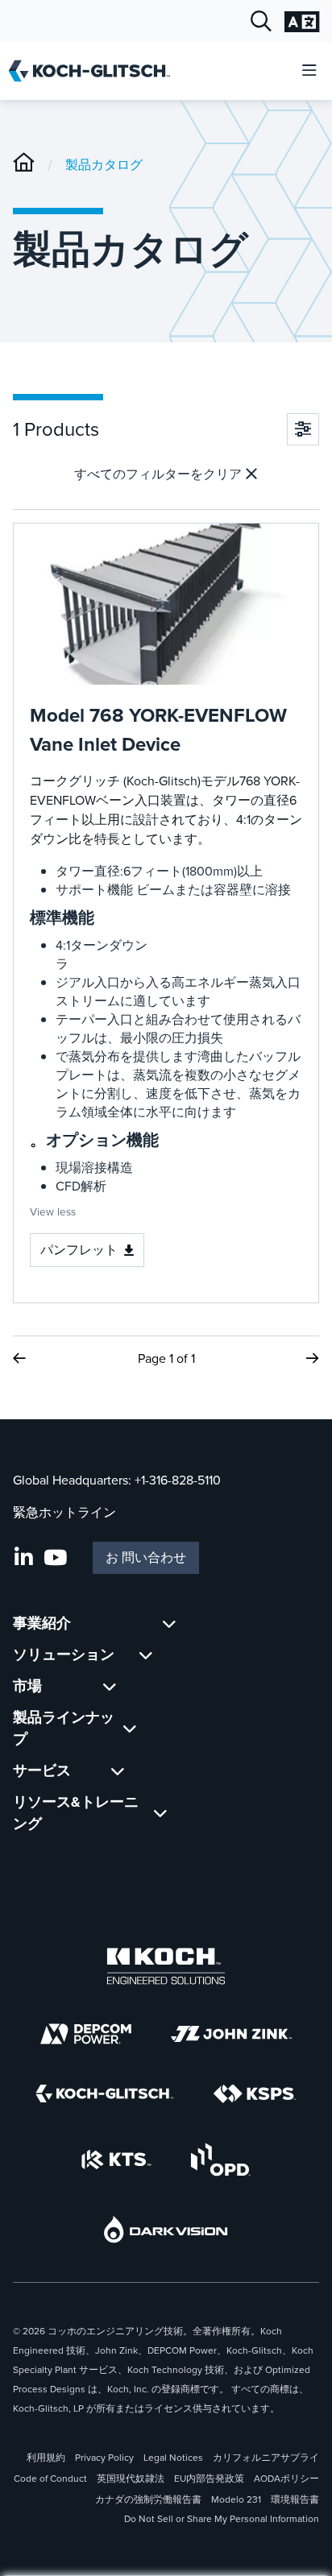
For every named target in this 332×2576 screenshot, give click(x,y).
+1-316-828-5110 (178, 1480)
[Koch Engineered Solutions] (166, 1966)
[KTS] (116, 2160)
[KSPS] (255, 2094)
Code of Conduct (50, 2479)
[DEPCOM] (86, 2034)
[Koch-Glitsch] (24, 165)
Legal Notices (173, 2458)
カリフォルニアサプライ (266, 2458)
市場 (27, 1686)
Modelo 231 (236, 2499)
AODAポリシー (286, 2479)
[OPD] (220, 2160)
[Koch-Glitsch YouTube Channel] (55, 1558)
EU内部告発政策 (209, 2479)
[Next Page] (313, 1358)
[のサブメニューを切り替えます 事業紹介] (169, 1623)
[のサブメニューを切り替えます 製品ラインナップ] (130, 1729)
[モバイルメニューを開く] (309, 71)
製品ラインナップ (64, 1728)
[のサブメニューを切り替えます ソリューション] (146, 1655)
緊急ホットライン (64, 1512)
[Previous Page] (19, 1358)
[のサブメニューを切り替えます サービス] (118, 1771)
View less (53, 1211)
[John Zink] (231, 2034)
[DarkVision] (166, 2229)
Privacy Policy (104, 2458)
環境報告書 (295, 2499)
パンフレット (79, 1250)
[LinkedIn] (24, 1558)
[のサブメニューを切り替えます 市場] (110, 1686)
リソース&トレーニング (76, 1813)
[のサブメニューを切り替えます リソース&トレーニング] (160, 1813)
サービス (42, 1770)
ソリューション (64, 1655)
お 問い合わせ (146, 1557)
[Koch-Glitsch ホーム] (95, 71)
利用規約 (46, 2458)
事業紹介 (42, 1623)
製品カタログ (104, 165)
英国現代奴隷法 (131, 2479)
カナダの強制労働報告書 (148, 2499)
